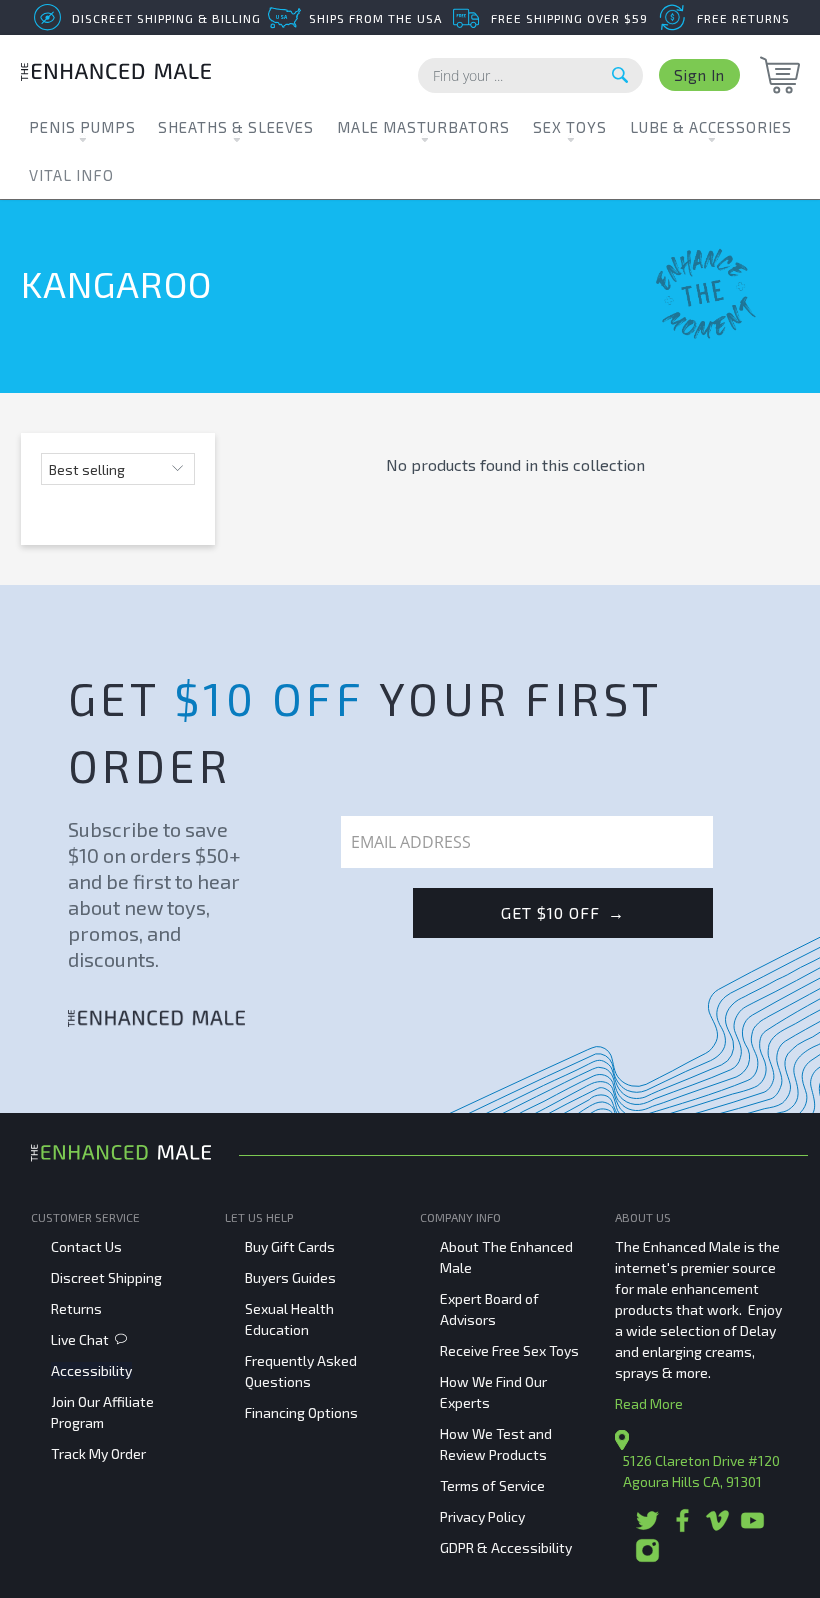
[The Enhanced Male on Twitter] (647, 1527)
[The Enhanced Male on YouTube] (752, 1527)
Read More (649, 1403)
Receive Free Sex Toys (509, 1350)
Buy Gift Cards (290, 1246)
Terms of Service (492, 1485)
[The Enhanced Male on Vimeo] (717, 1527)
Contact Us (86, 1246)
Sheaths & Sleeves (236, 127)
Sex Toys (570, 127)
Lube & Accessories (711, 127)
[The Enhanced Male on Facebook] (682, 1527)
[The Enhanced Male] (116, 74)
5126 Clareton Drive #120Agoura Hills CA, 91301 (701, 1471)
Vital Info (71, 175)
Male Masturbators (423, 127)
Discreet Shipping (106, 1277)
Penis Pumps (82, 127)
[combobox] (530, 75)
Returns (76, 1308)
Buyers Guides (290, 1277)
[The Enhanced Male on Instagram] (647, 1557)
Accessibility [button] (91, 1370)
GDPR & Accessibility (506, 1547)
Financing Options (301, 1412)
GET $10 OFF (563, 912)
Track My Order (98, 1453)
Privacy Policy (482, 1516)
